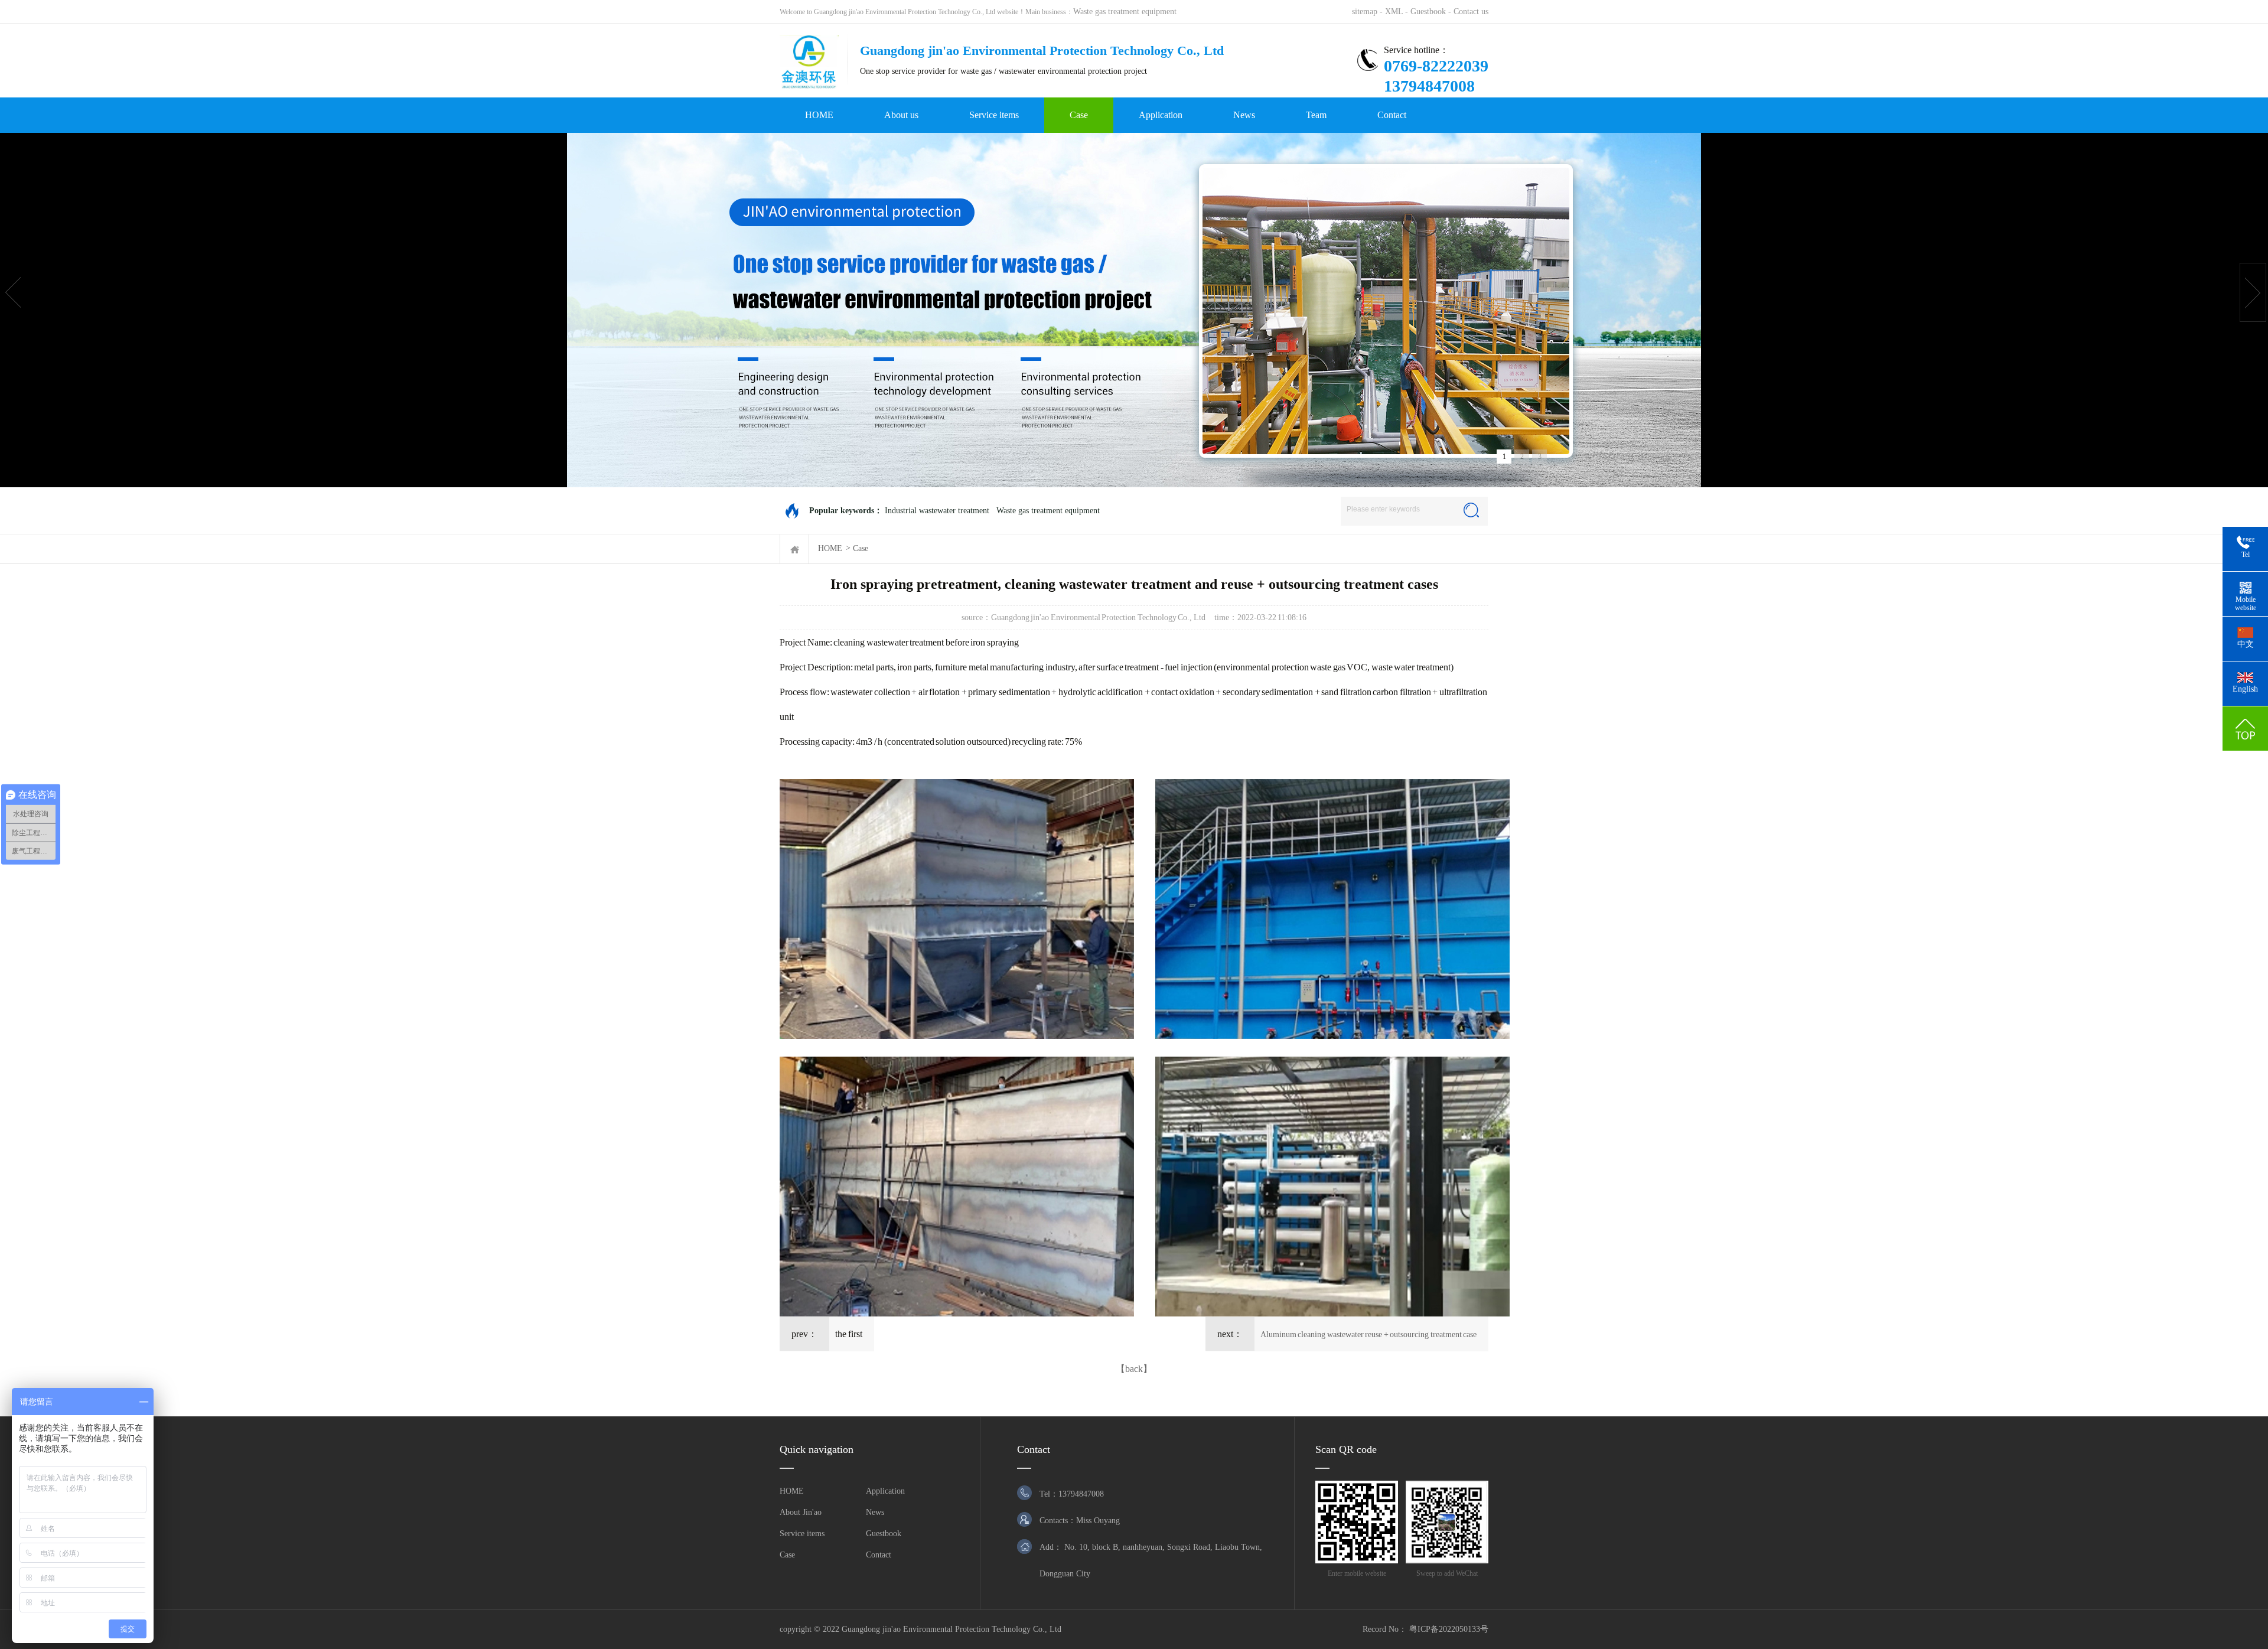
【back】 (1134, 1369)
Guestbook (884, 1534)
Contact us (1471, 12)
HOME (819, 115)
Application (1161, 115)
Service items (994, 115)
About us (901, 115)
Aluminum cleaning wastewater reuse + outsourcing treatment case (1369, 1334)
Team (1316, 115)
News (1244, 115)
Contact (1392, 115)
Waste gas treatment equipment (1125, 12)
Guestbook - (1432, 12)
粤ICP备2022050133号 (1449, 1629)
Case (1079, 115)
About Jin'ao (801, 1512)
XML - (1398, 12)
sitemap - (1368, 12)
